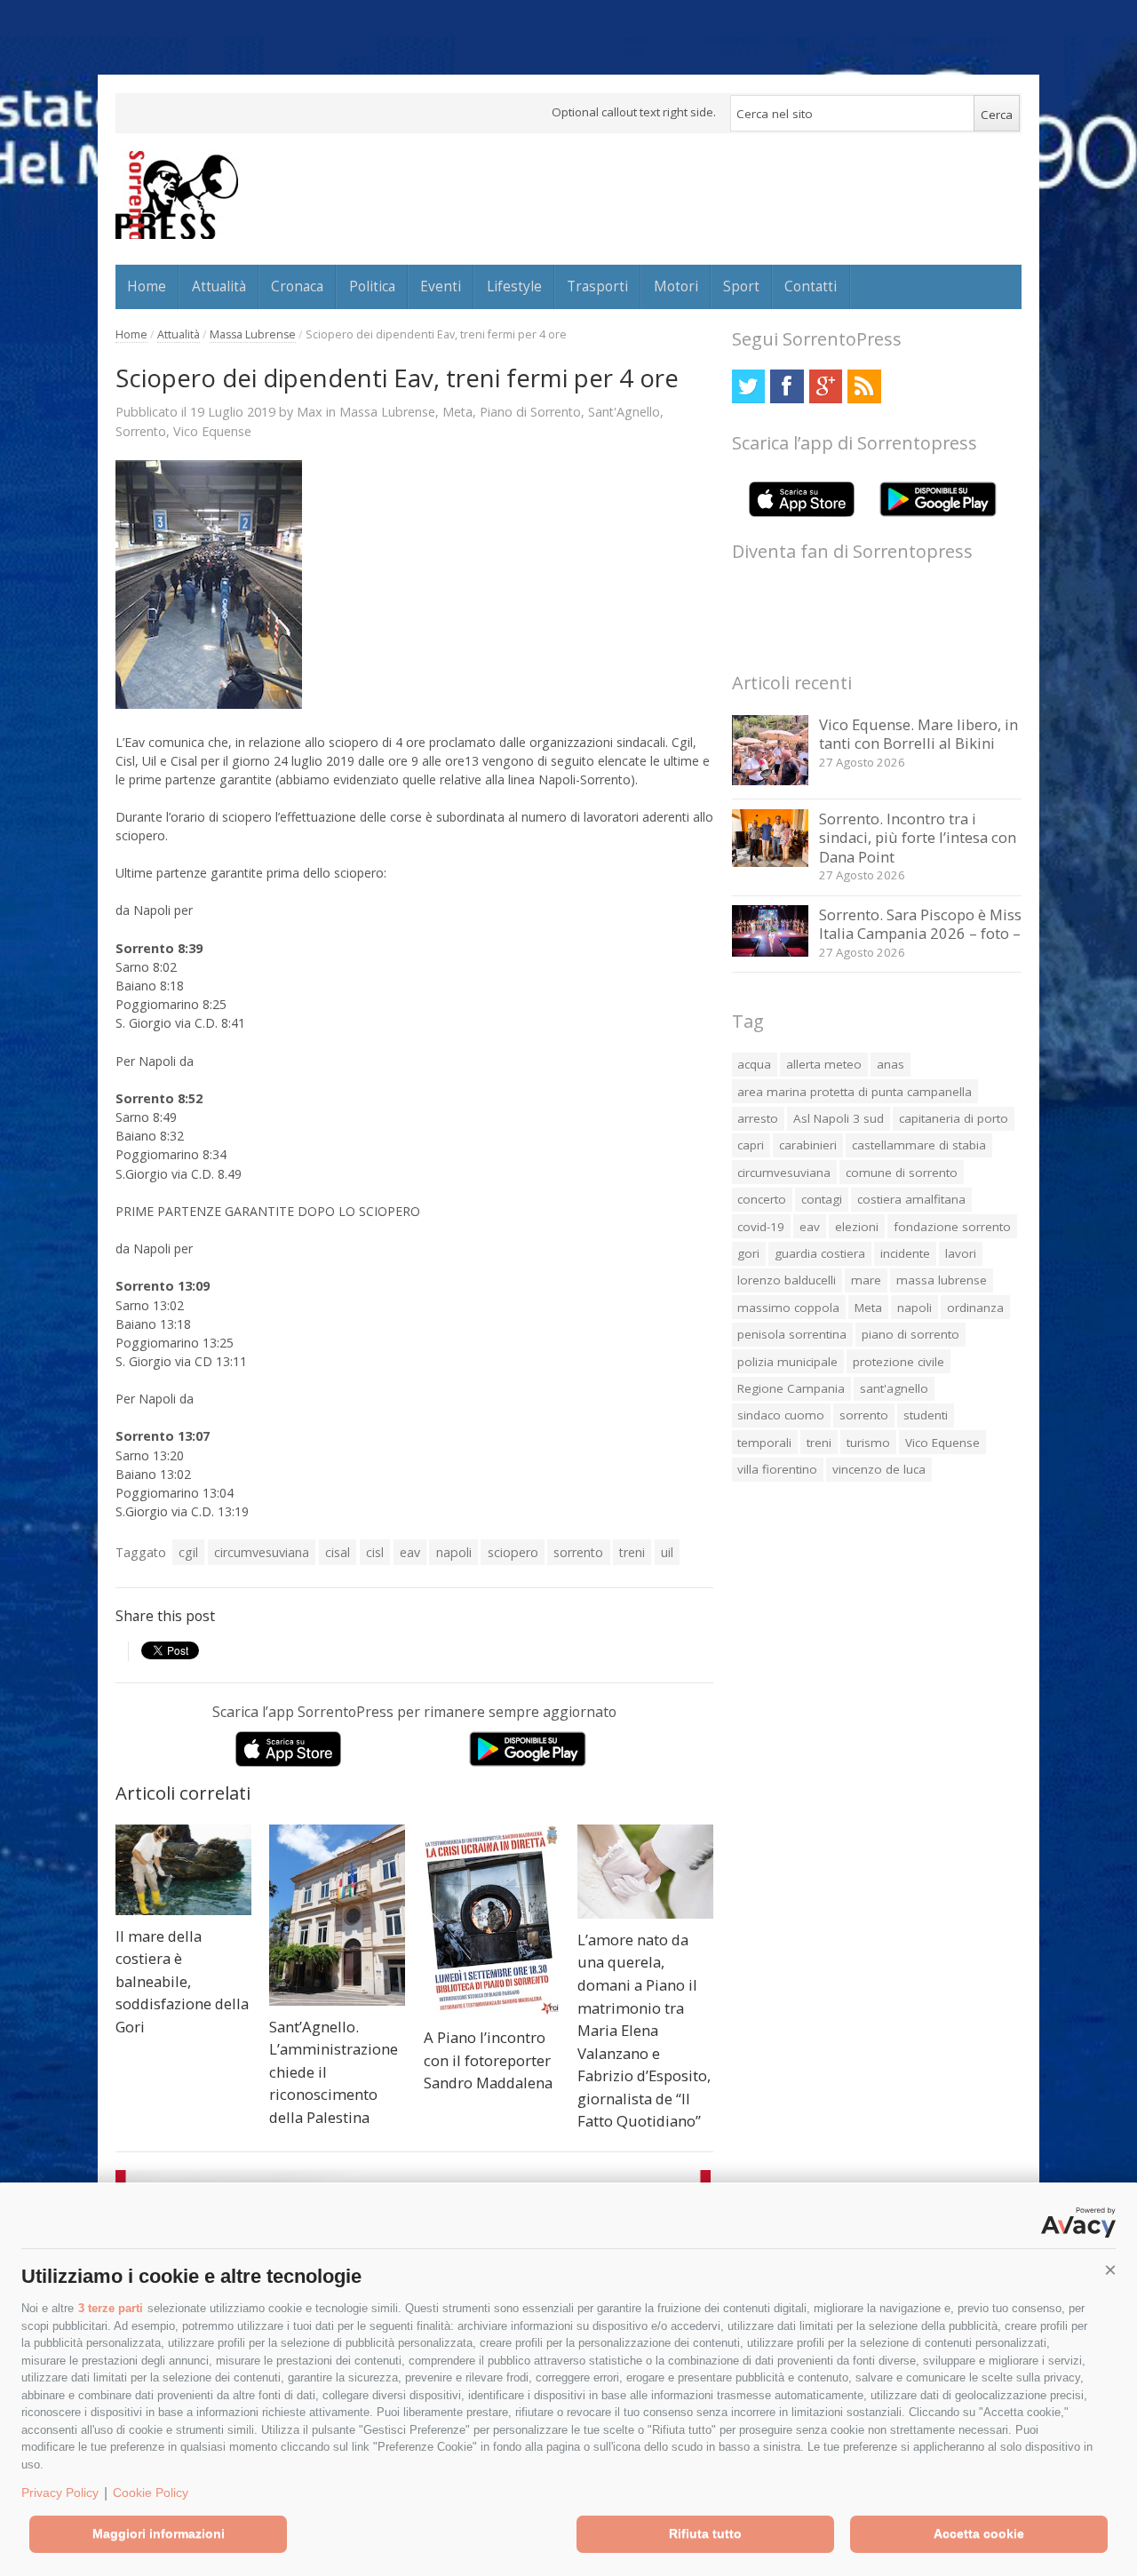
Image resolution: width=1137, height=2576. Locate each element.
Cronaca (297, 286)
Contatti (811, 286)
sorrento (578, 1552)
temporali (764, 1443)
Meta (457, 412)
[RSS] (864, 386)
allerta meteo (824, 1064)
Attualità (219, 286)
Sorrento (141, 431)
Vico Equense (212, 431)
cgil (188, 1552)
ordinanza (975, 1308)
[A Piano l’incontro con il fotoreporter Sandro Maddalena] (492, 1920)
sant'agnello (894, 1388)
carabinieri (808, 1145)
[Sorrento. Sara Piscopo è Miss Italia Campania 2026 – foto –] (771, 952)
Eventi (441, 286)
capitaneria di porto (954, 1118)
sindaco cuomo (781, 1415)
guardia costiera (820, 1253)
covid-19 (761, 1227)
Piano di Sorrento (530, 412)
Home (147, 286)
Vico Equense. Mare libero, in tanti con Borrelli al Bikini (918, 734)
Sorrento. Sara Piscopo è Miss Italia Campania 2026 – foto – (920, 924)
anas (891, 1064)
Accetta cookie (979, 2533)
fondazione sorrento (952, 1227)
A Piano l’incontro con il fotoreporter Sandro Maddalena (488, 2060)
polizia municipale (787, 1362)
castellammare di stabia (919, 1145)
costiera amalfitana (911, 1199)
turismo (868, 1443)
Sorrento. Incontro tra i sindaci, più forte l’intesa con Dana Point (918, 838)
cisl (375, 1552)
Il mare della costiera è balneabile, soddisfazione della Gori (182, 1981)
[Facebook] (787, 386)
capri (751, 1145)
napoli (454, 1552)
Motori (676, 286)
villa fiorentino (777, 1469)
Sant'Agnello (624, 412)
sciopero (513, 1552)
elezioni (857, 1227)
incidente (905, 1253)
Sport (741, 286)
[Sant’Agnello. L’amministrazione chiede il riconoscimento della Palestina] (337, 1915)
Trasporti (597, 286)
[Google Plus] (826, 386)
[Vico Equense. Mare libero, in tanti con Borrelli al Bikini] (771, 780)
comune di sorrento (902, 1173)
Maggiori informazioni (159, 2533)
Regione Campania (791, 1388)
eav (410, 1552)
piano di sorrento (910, 1334)
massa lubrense (942, 1280)
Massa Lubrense (253, 334)
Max (310, 411)
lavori (961, 1253)
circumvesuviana (262, 1552)
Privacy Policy (60, 2493)
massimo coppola (788, 1308)
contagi (822, 1199)
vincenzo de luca (879, 1469)
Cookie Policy (151, 2493)
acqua (754, 1064)
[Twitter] (748, 386)
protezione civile (898, 1362)
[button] (1110, 2270)
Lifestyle (514, 286)
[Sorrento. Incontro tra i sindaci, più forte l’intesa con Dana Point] (771, 862)
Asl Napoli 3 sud (839, 1118)
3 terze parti (111, 2308)
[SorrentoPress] (177, 195)
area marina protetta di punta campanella (855, 1092)
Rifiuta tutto (705, 2533)
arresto (758, 1118)
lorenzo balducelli (787, 1280)
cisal (338, 1552)
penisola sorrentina (792, 1334)
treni (632, 1552)
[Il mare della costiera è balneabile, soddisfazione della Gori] (183, 1870)
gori (748, 1253)
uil (667, 1552)
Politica (372, 286)
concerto (762, 1199)
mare (866, 1280)
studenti (926, 1415)
